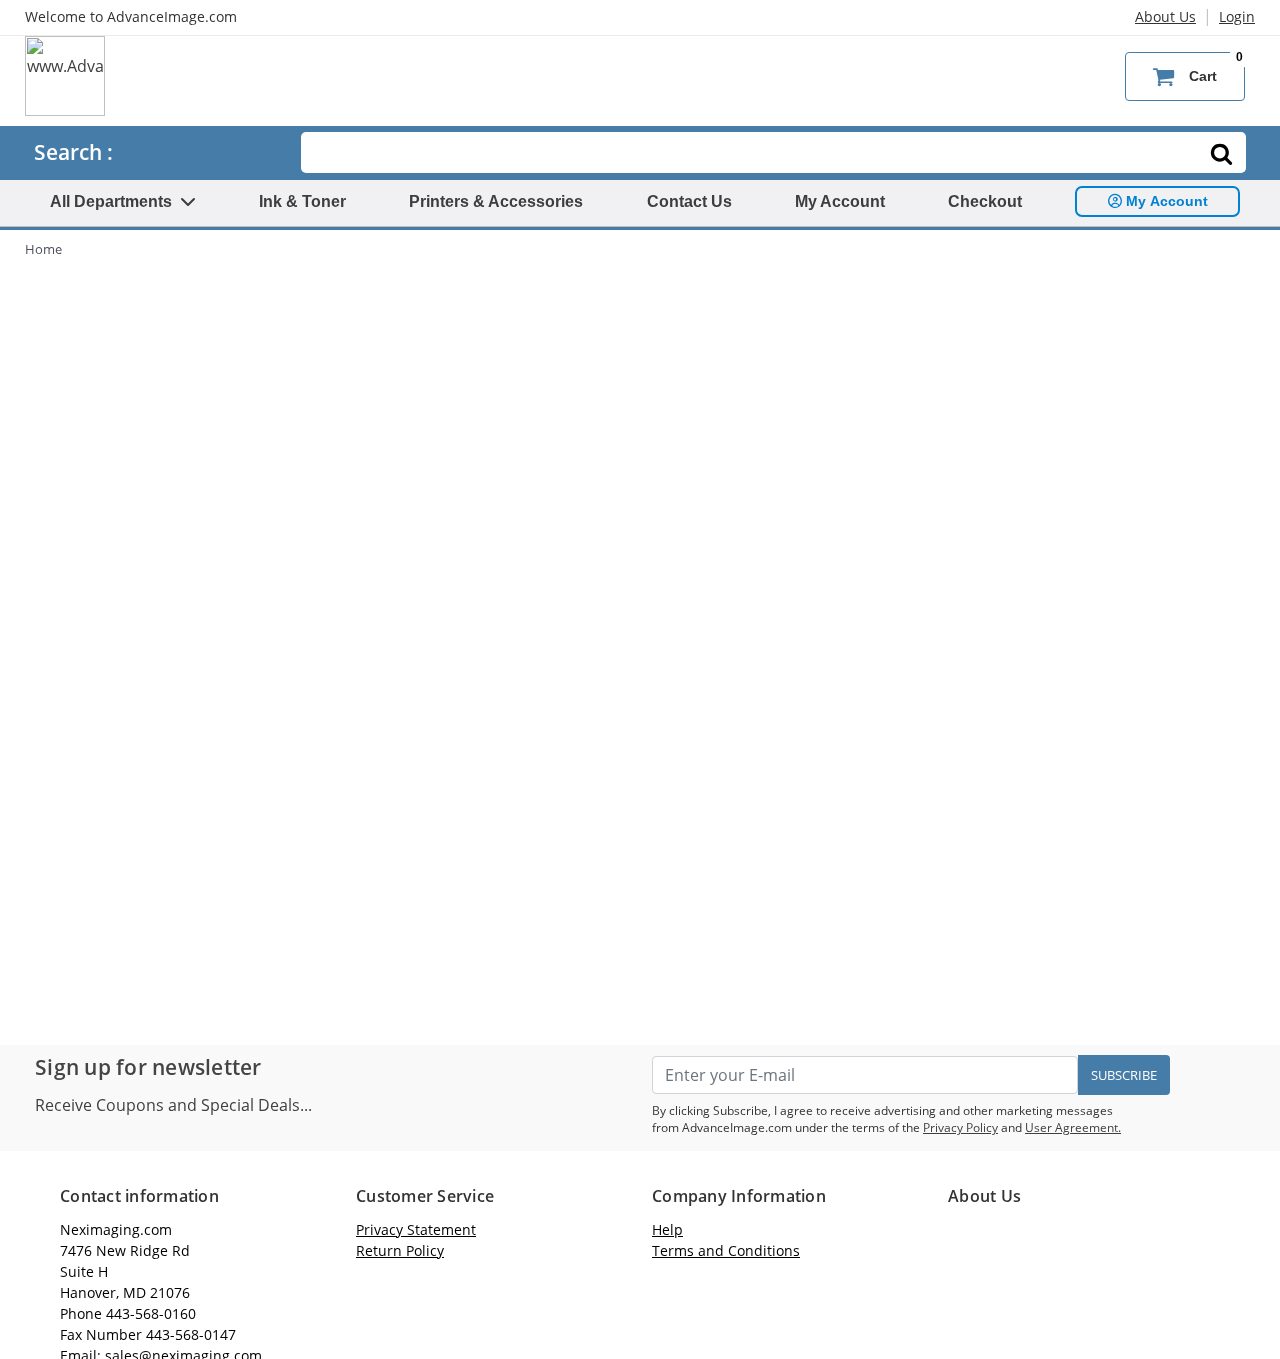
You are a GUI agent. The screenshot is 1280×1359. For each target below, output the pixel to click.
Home (43, 249)
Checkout (985, 201)
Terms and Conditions (726, 1250)
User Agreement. (1073, 1127)
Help (667, 1229)
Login (1237, 16)
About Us (1165, 16)
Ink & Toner (302, 201)
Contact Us (689, 201)
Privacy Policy (960, 1127)
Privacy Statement (416, 1229)
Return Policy (400, 1250)
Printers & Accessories (496, 201)
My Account (840, 201)
